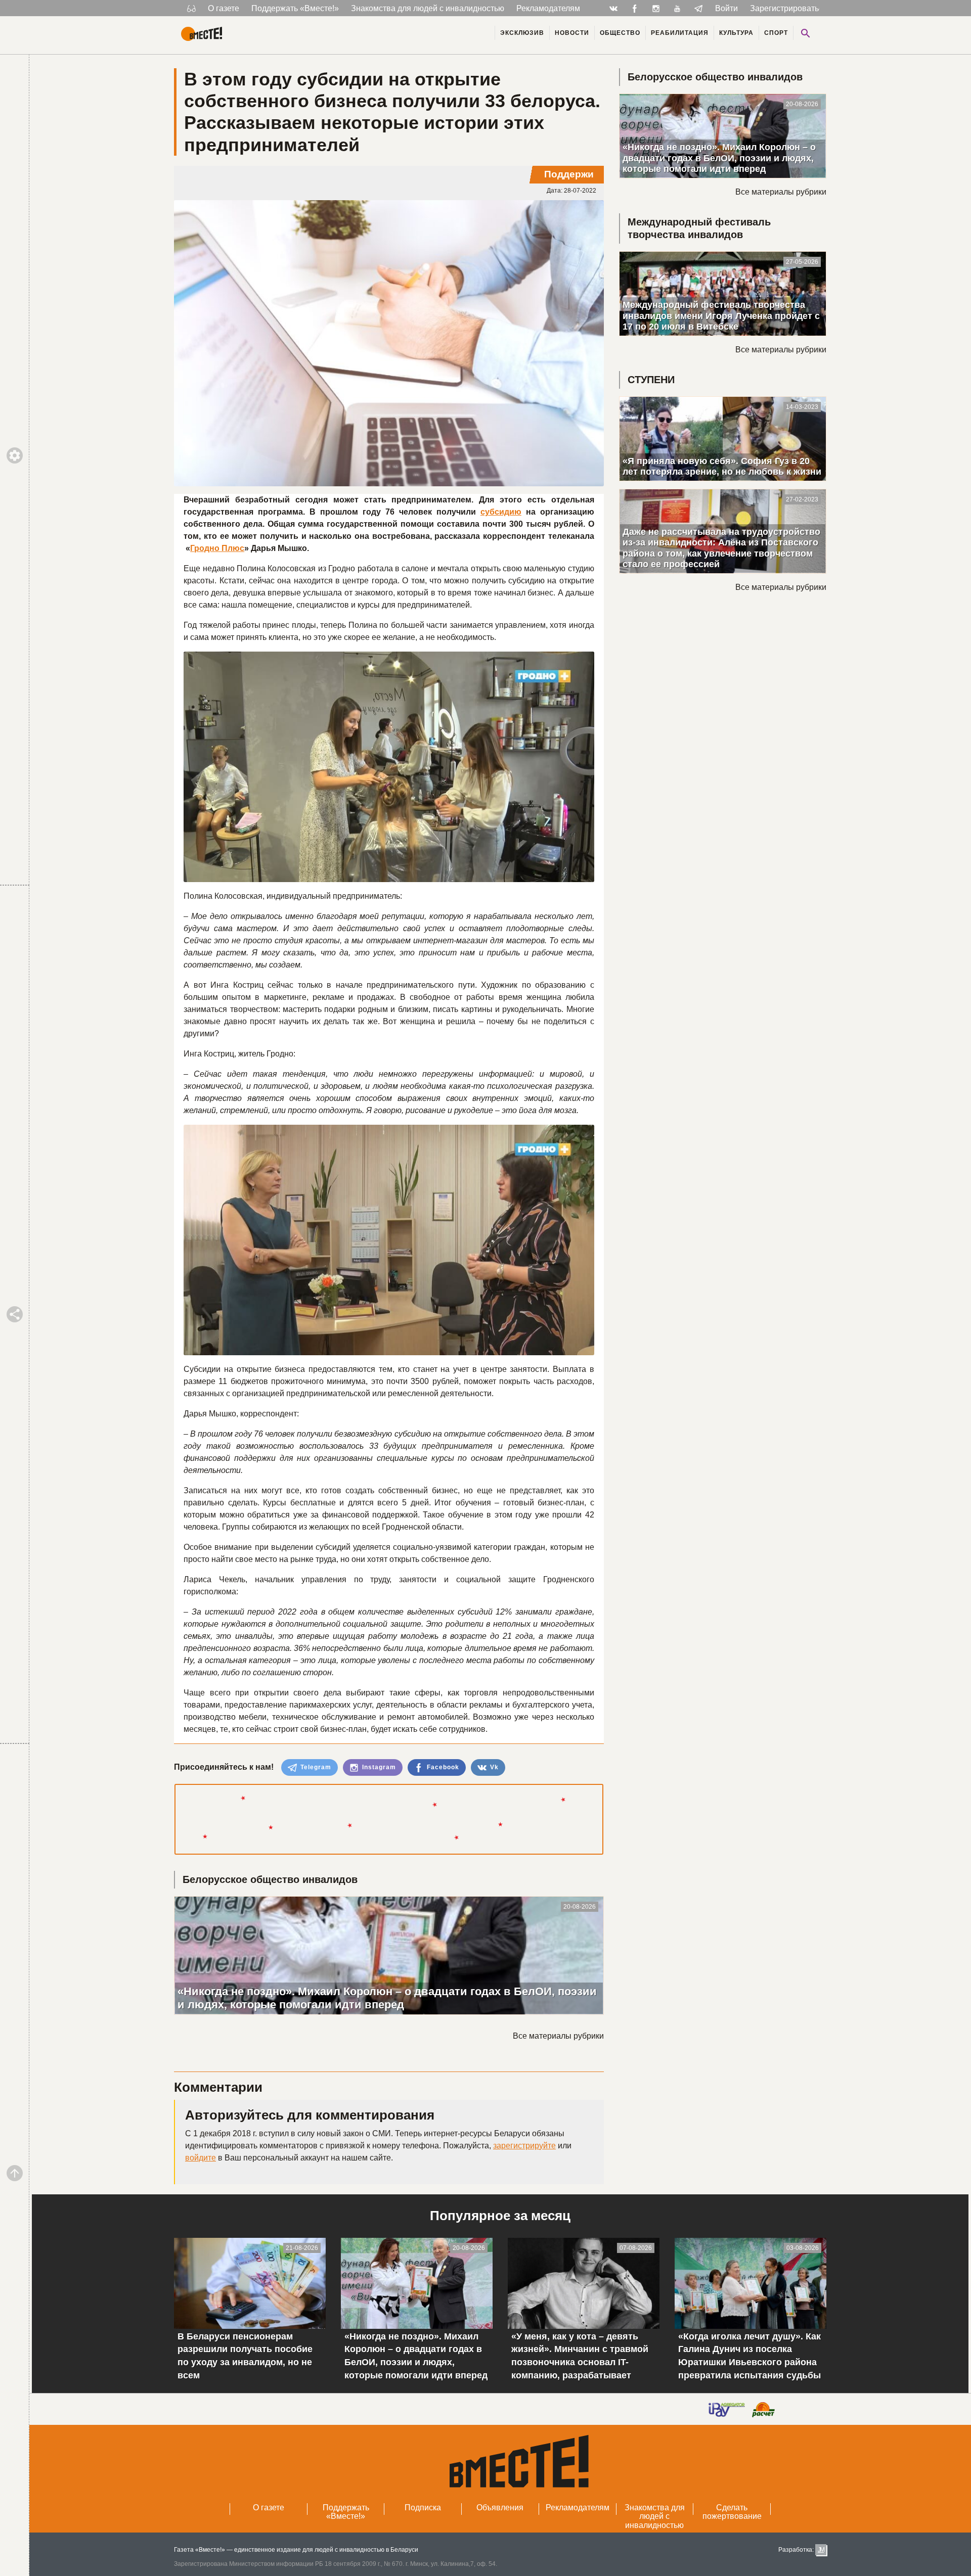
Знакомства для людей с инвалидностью (428, 8)
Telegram (315, 1767)
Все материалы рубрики (558, 2036)
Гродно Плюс (217, 548)
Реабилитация (680, 33)
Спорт (776, 33)
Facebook (442, 1767)
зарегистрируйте (524, 2146)
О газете (224, 8)
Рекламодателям (548, 8)
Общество (620, 33)
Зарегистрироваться (789, 8)
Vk (493, 1767)
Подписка (423, 2508)
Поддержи (569, 174)
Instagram (378, 1767)
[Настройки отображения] (191, 8)
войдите (201, 2158)
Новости (572, 33)
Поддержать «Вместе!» (295, 8)
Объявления (500, 2508)
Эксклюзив (522, 33)
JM (821, 2550)
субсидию (501, 512)
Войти (726, 8)
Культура (736, 33)
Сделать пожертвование (732, 2512)
